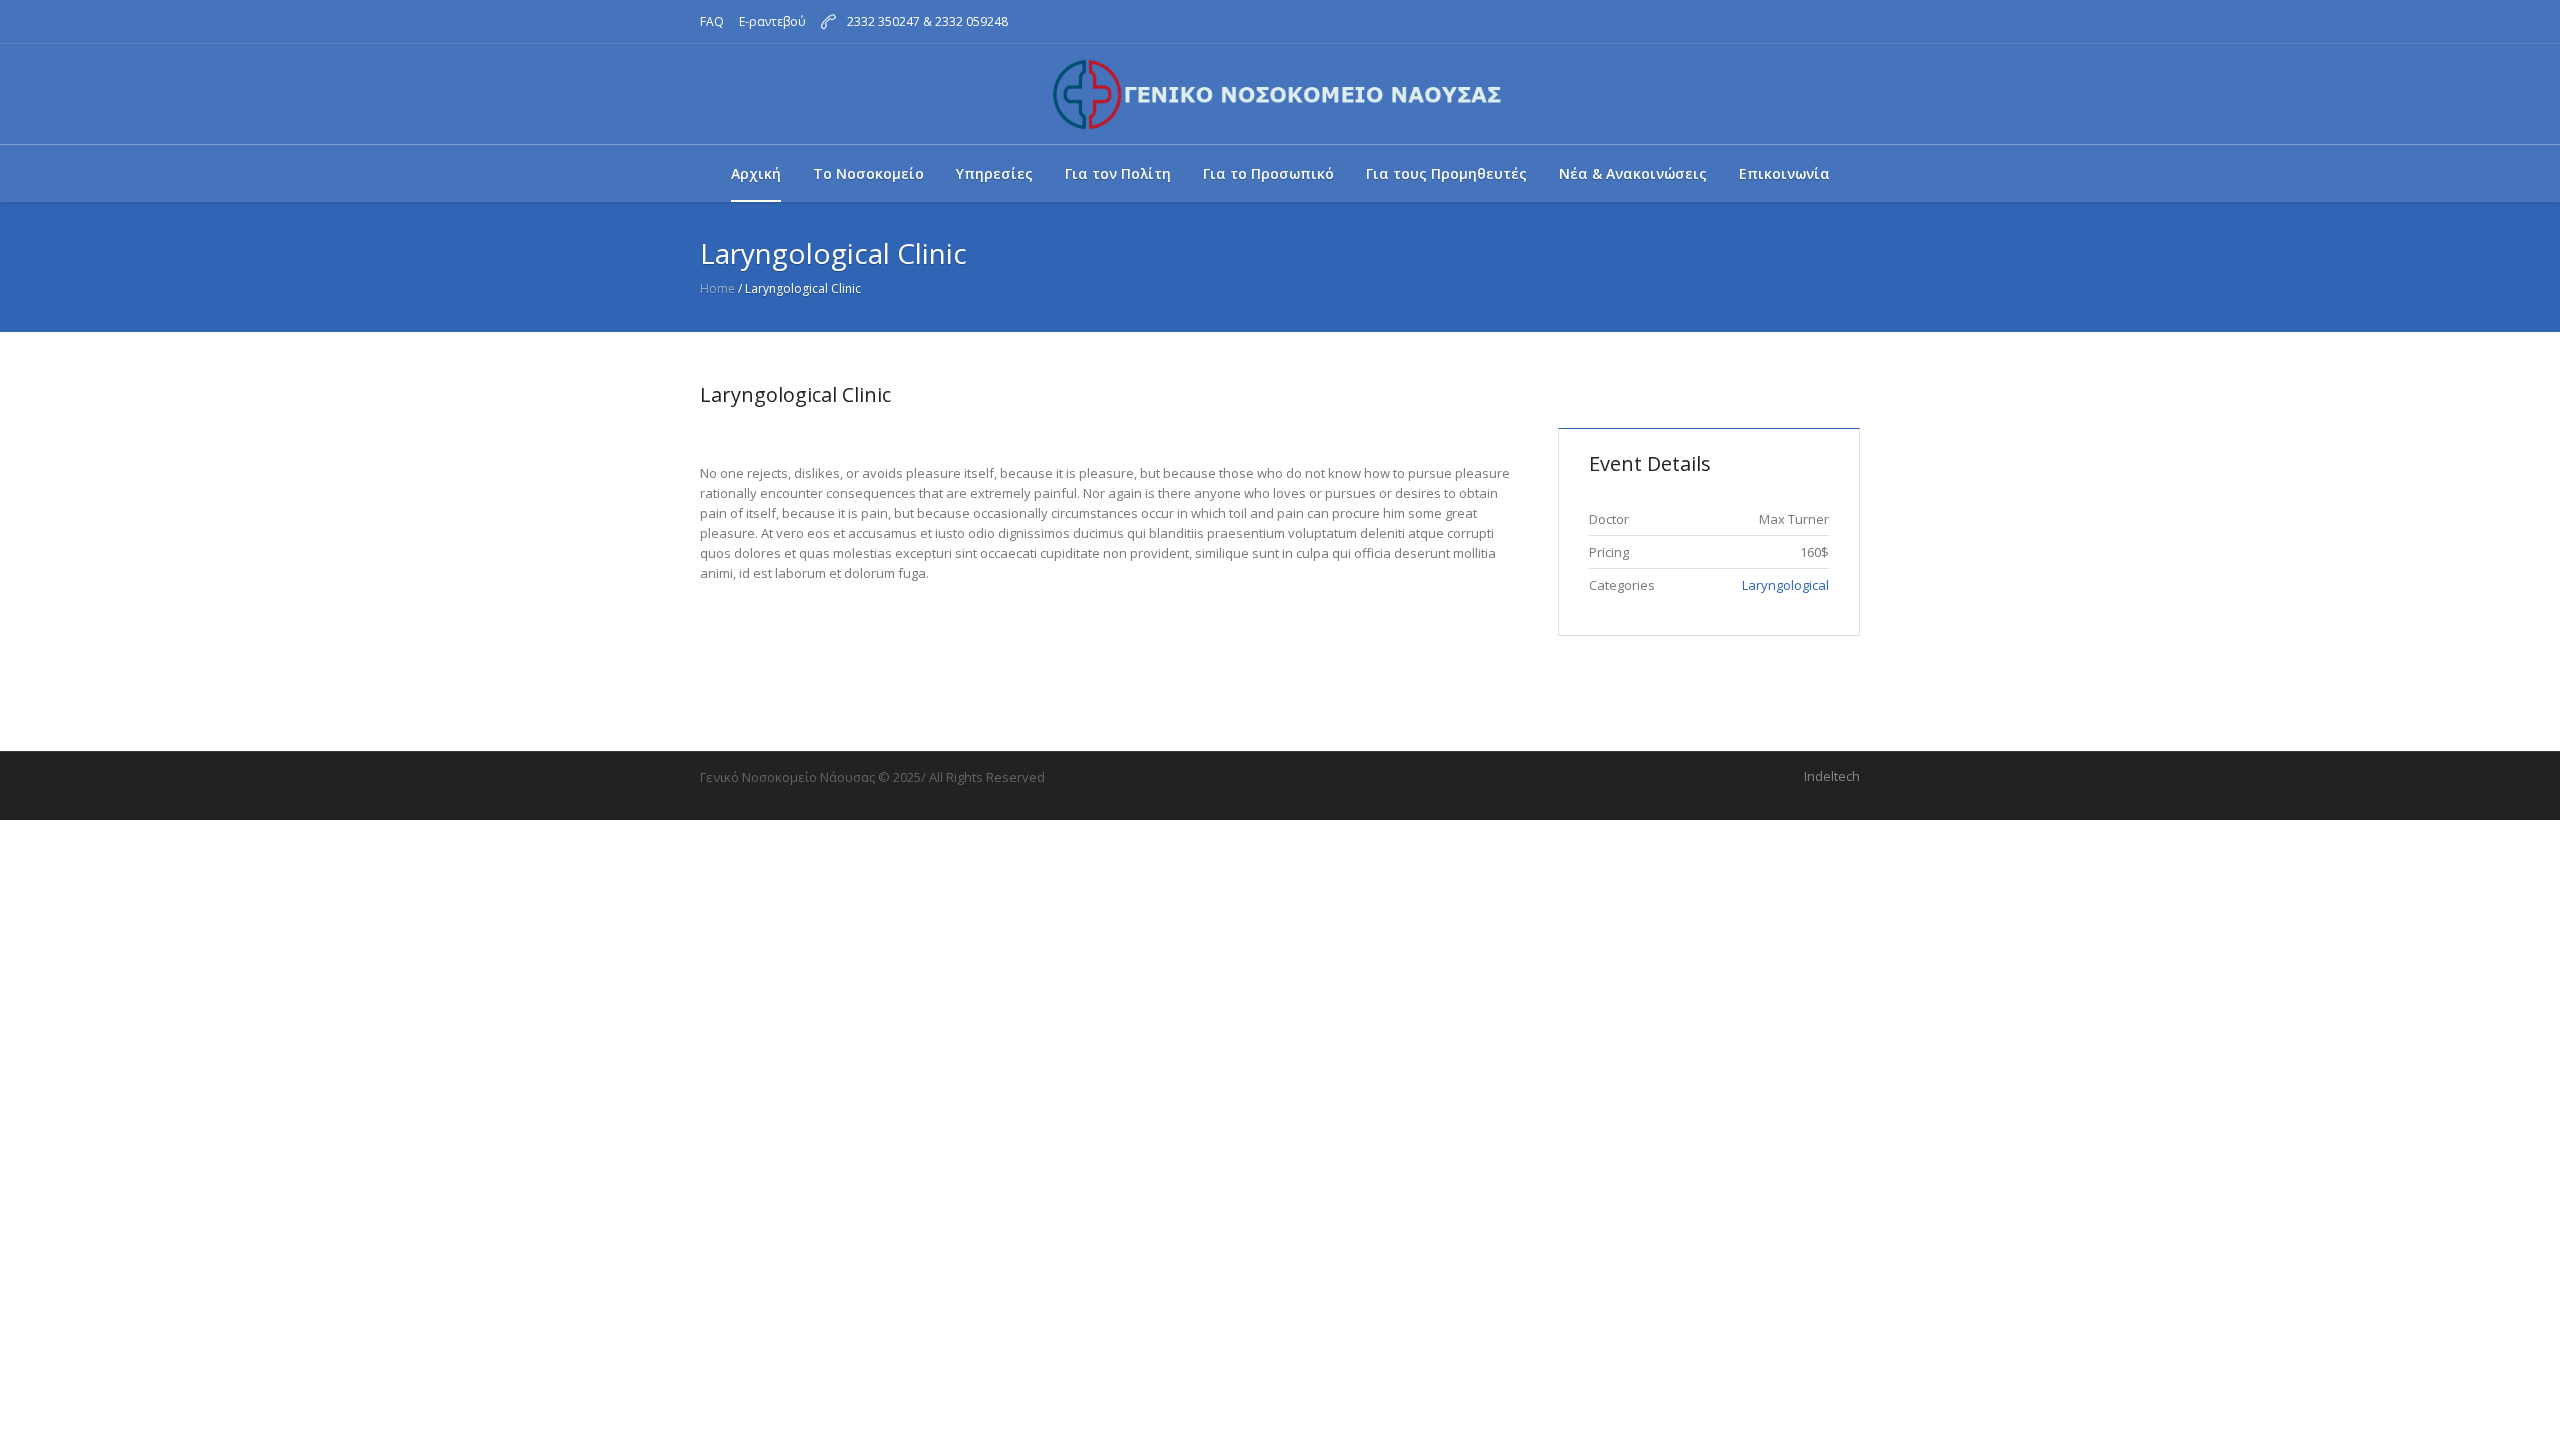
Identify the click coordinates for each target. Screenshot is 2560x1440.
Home (717, 288)
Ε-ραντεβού (772, 21)
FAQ (712, 21)
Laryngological (1785, 585)
